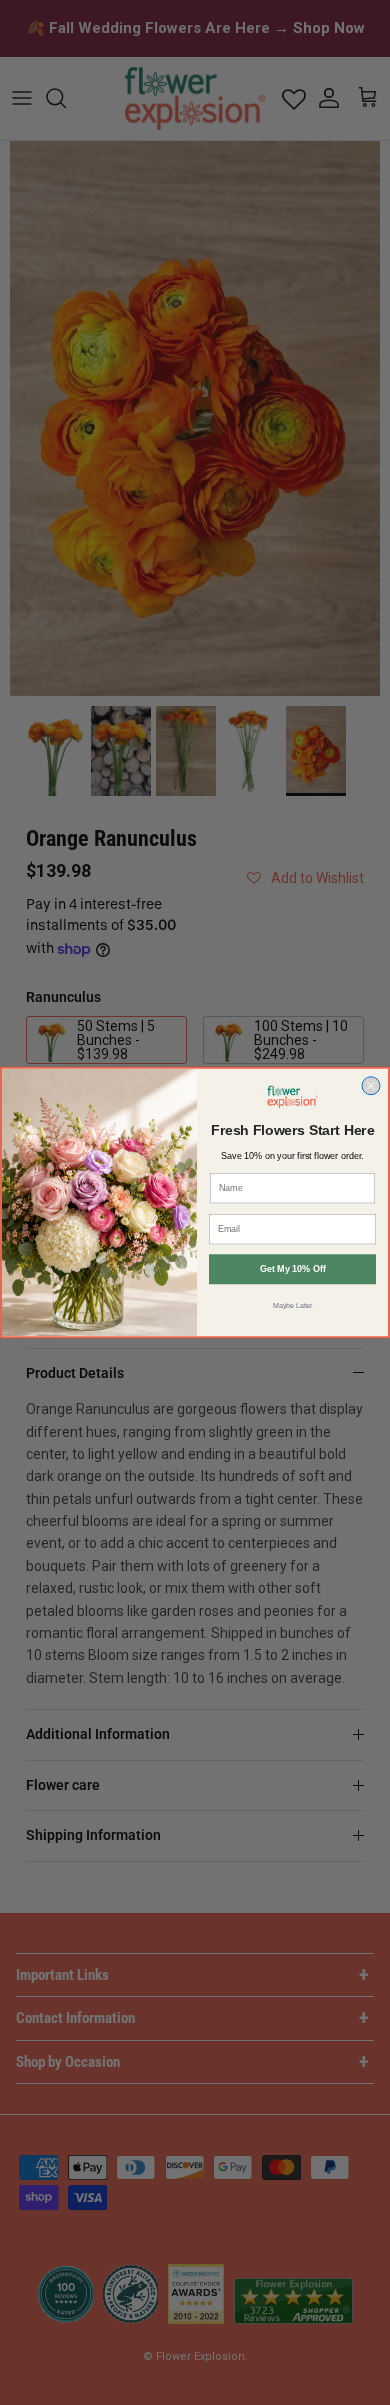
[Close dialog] (371, 1086)
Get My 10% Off (293, 1269)
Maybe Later (293, 1305)
